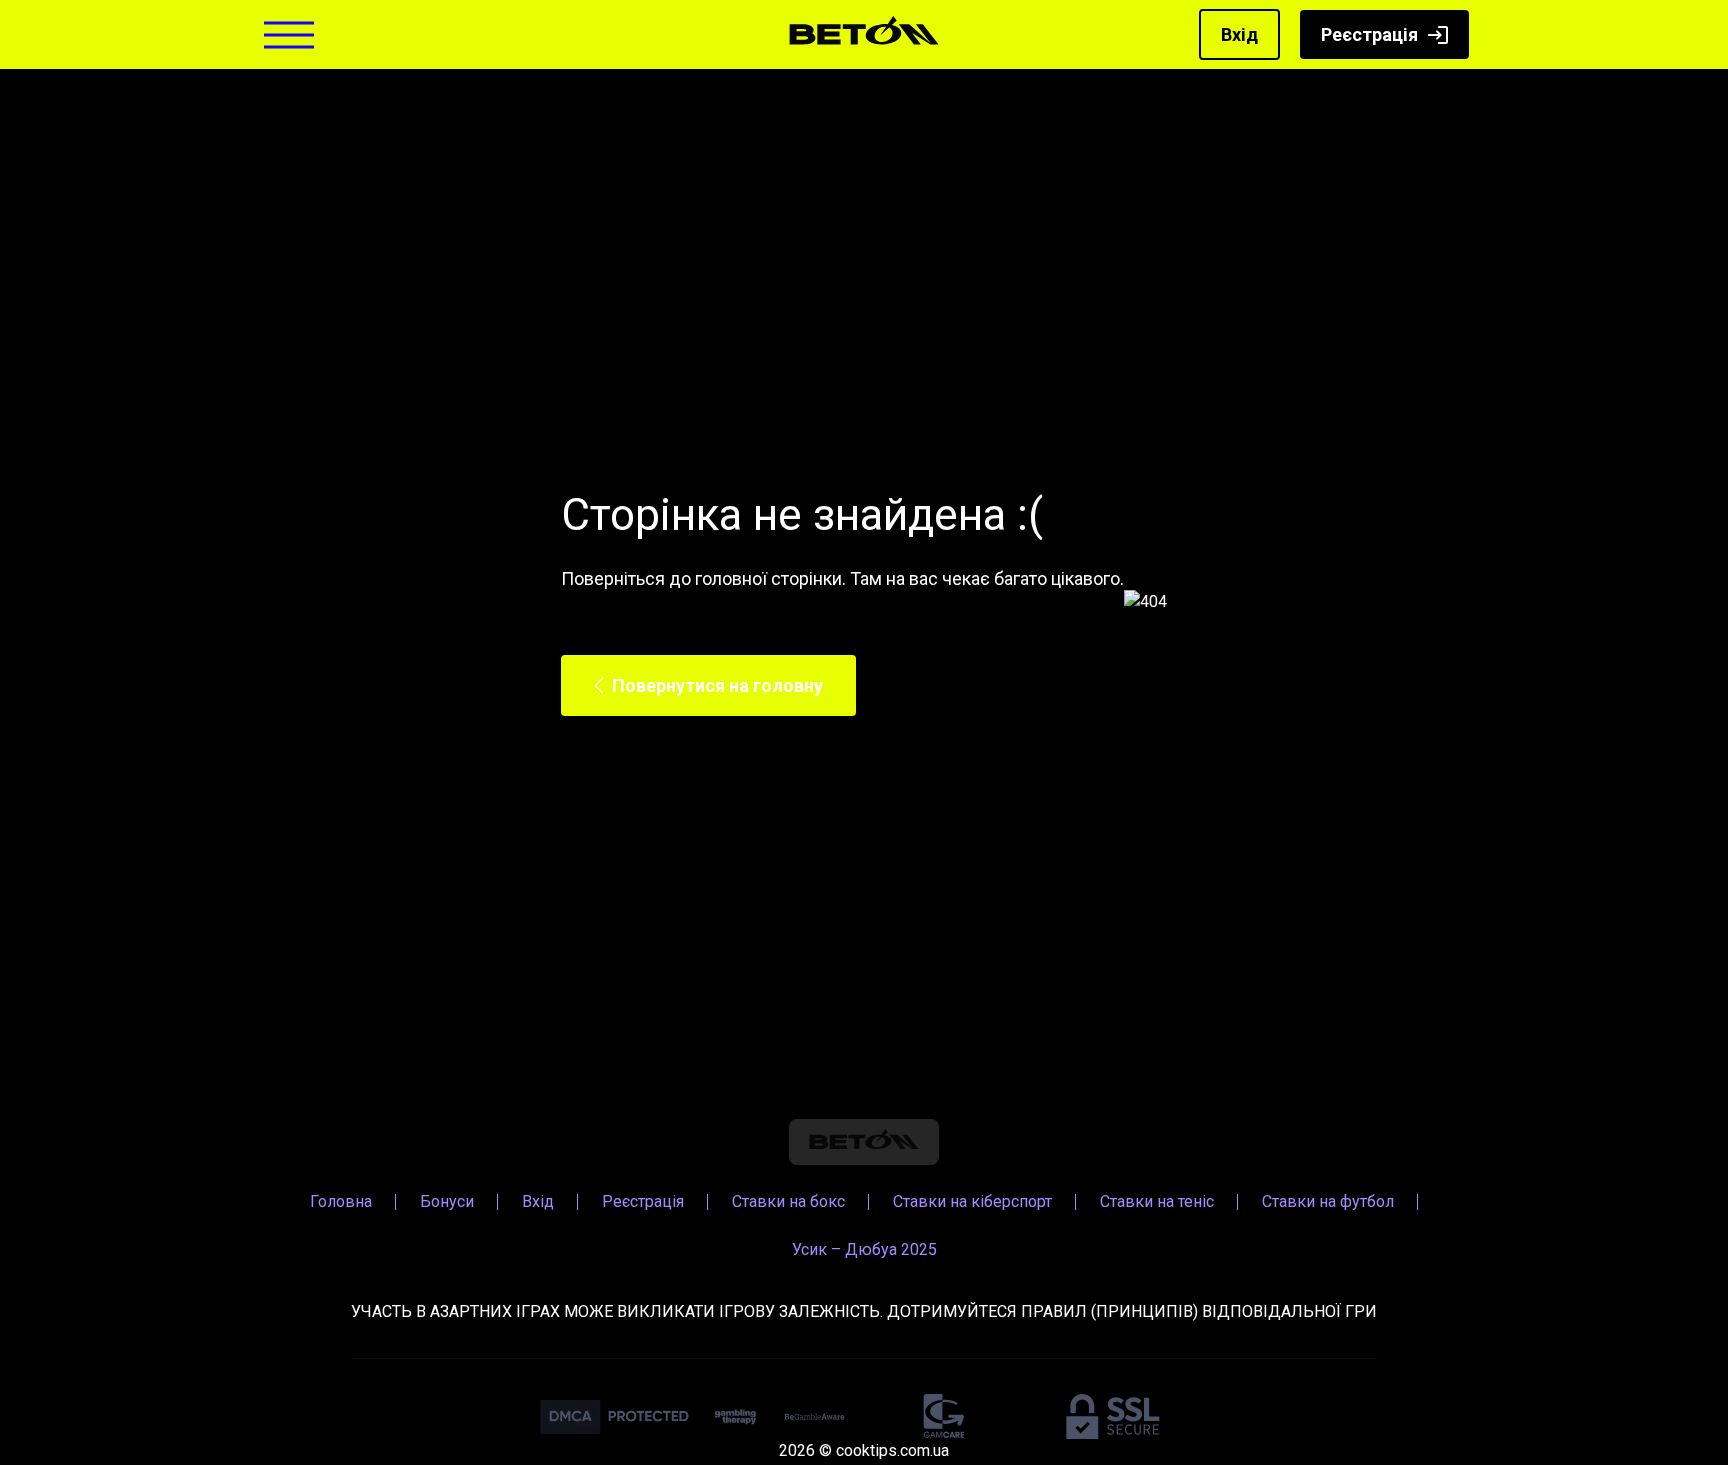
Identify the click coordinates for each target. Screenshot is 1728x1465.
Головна (341, 1201)
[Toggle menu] (289, 34)
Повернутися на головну (717, 685)
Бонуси (447, 1201)
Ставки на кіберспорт (972, 1201)
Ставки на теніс (1157, 1201)
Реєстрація (1369, 34)
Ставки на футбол (1328, 1201)
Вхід (1239, 34)
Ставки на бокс (788, 1201)
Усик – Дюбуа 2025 (864, 1249)
